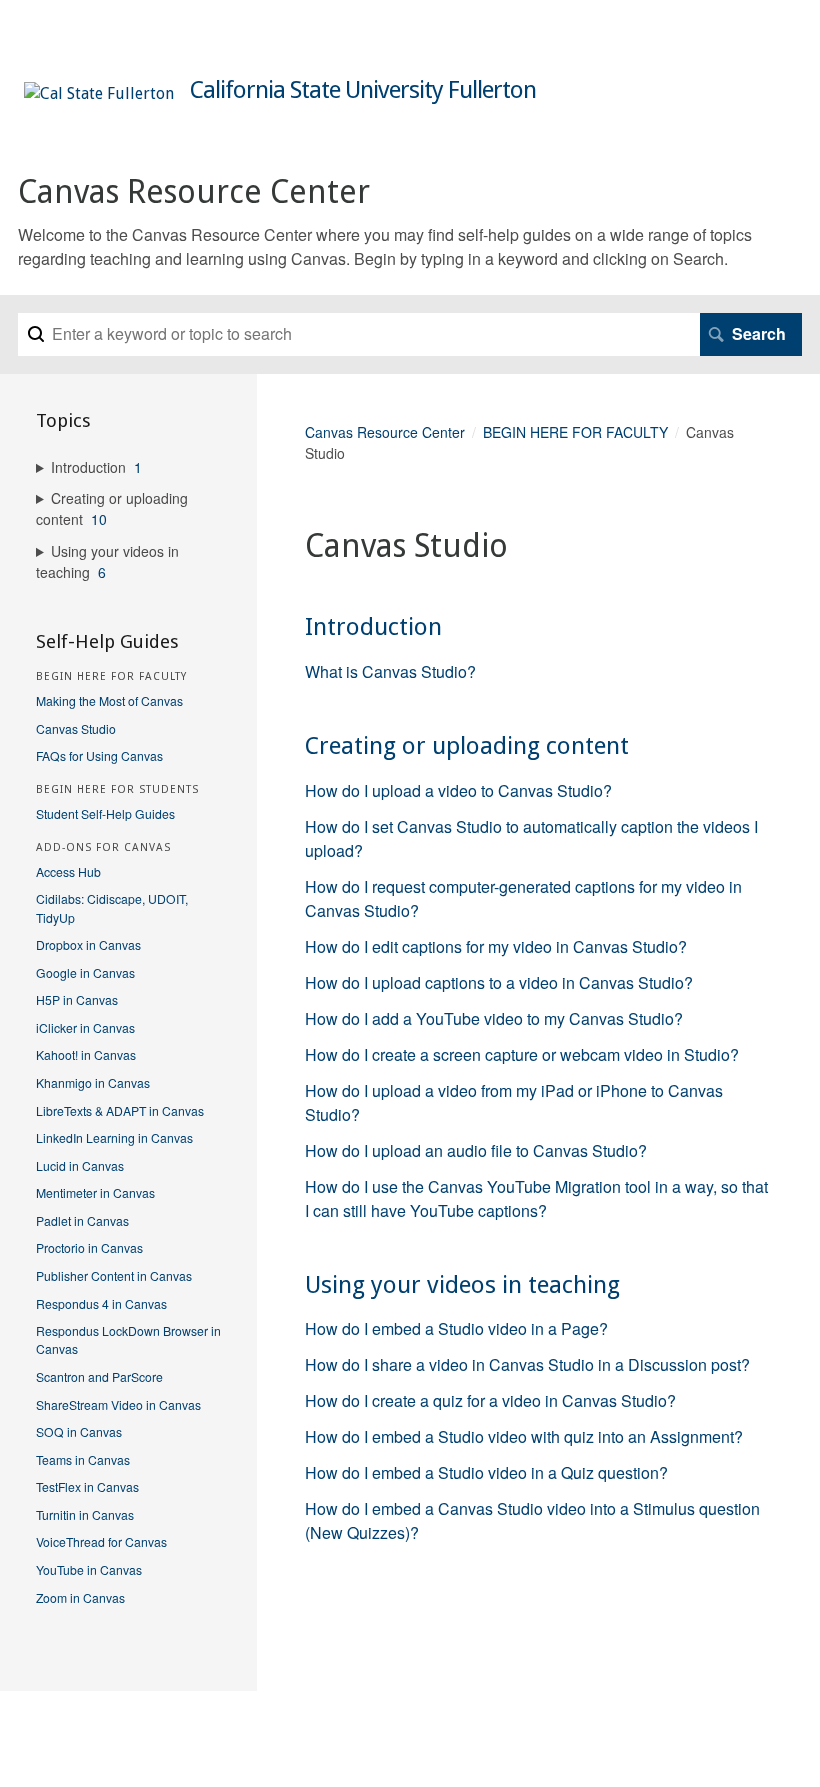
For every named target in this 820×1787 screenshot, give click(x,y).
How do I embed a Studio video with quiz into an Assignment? (524, 1436)
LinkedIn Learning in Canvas (114, 1137)
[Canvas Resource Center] (99, 93)
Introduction (373, 627)
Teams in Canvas (83, 1459)
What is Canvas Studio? (390, 671)
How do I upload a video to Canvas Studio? (458, 790)
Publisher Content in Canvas (114, 1275)
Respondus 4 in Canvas (101, 1303)
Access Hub (68, 871)
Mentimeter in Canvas (95, 1192)
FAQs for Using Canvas (99, 755)
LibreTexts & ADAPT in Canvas (120, 1110)
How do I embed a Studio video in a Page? (456, 1328)
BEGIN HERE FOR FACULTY (575, 432)
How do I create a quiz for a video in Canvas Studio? (490, 1400)
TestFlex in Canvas (87, 1486)
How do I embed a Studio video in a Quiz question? (486, 1472)
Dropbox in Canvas (88, 944)
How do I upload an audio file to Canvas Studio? (476, 1150)
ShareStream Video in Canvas (118, 1404)
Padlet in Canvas (82, 1220)
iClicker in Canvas (85, 1027)
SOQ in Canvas (79, 1431)
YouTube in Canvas (89, 1569)
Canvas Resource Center (385, 432)
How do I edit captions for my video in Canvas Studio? (496, 946)
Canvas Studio (76, 728)
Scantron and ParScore (99, 1376)
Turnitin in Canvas (85, 1514)
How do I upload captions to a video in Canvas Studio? (499, 982)
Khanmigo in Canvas (93, 1082)
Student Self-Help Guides (105, 813)
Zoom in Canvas (80, 1597)
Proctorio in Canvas (89, 1247)
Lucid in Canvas (80, 1165)
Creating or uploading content (467, 746)
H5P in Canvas (77, 999)
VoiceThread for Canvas (101, 1541)
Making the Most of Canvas (109, 700)
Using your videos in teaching (462, 1285)
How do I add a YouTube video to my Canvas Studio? (494, 1018)
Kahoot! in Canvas (86, 1054)
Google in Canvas (85, 972)
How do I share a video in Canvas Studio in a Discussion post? (527, 1364)
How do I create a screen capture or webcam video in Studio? (522, 1054)
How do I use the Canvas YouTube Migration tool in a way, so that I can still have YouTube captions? (536, 1198)
